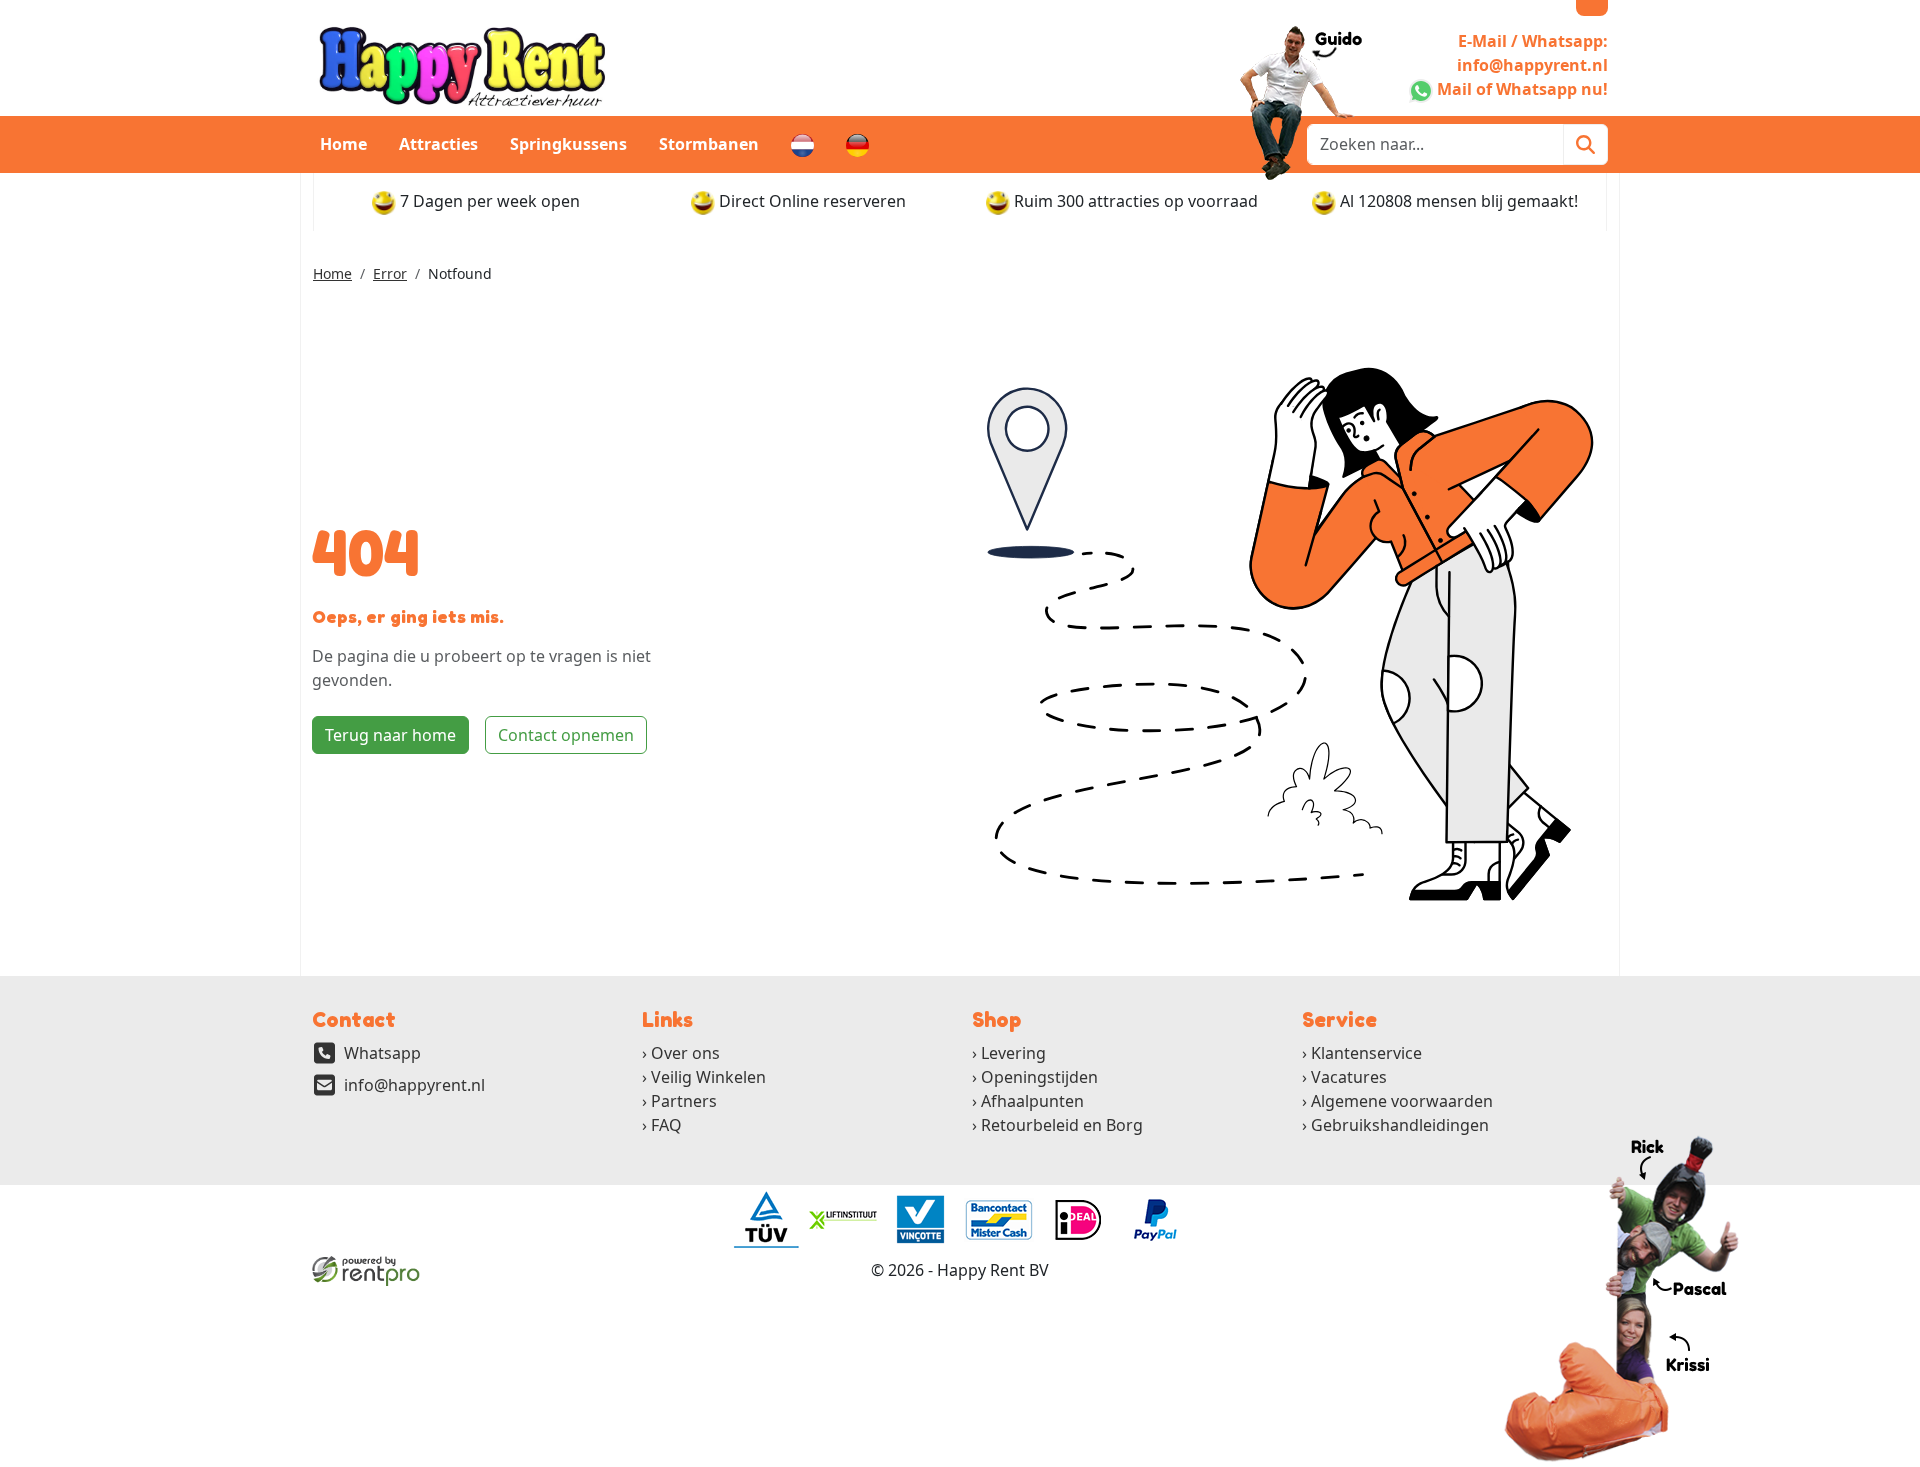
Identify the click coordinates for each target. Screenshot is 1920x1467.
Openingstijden (1039, 1077)
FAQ (666, 1125)
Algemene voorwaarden (1402, 1101)
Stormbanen (709, 144)
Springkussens (568, 144)
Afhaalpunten (1032, 1101)
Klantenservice (1366, 1053)
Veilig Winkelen (708, 1077)
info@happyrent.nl (414, 1085)
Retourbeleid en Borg (1062, 1125)
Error (390, 273)
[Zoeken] (1585, 144)
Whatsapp (382, 1053)
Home (343, 144)
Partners (684, 1101)
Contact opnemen (566, 735)
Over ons (685, 1053)
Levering (1013, 1053)
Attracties (438, 144)
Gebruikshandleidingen (1400, 1125)
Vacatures (1349, 1077)
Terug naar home (390, 735)
